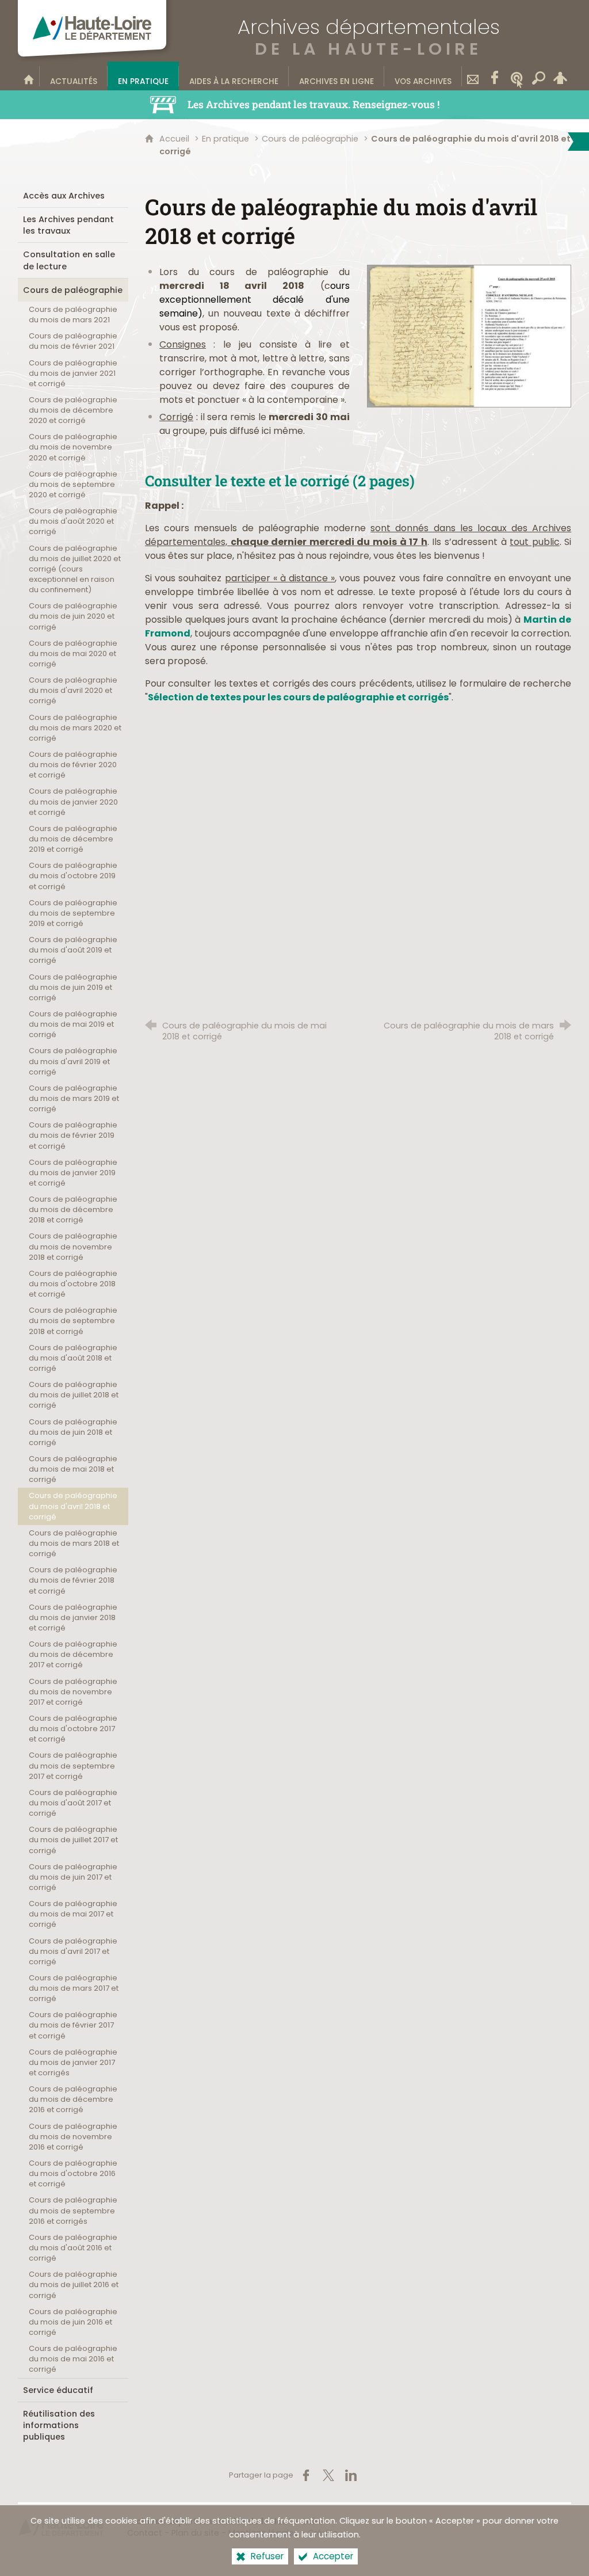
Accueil (175, 139)
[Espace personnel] (560, 76)
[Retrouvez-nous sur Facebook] (495, 76)
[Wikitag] (517, 76)
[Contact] (473, 76)
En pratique (225, 139)
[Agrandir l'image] (469, 335)
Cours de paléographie (311, 139)
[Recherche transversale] (538, 76)
